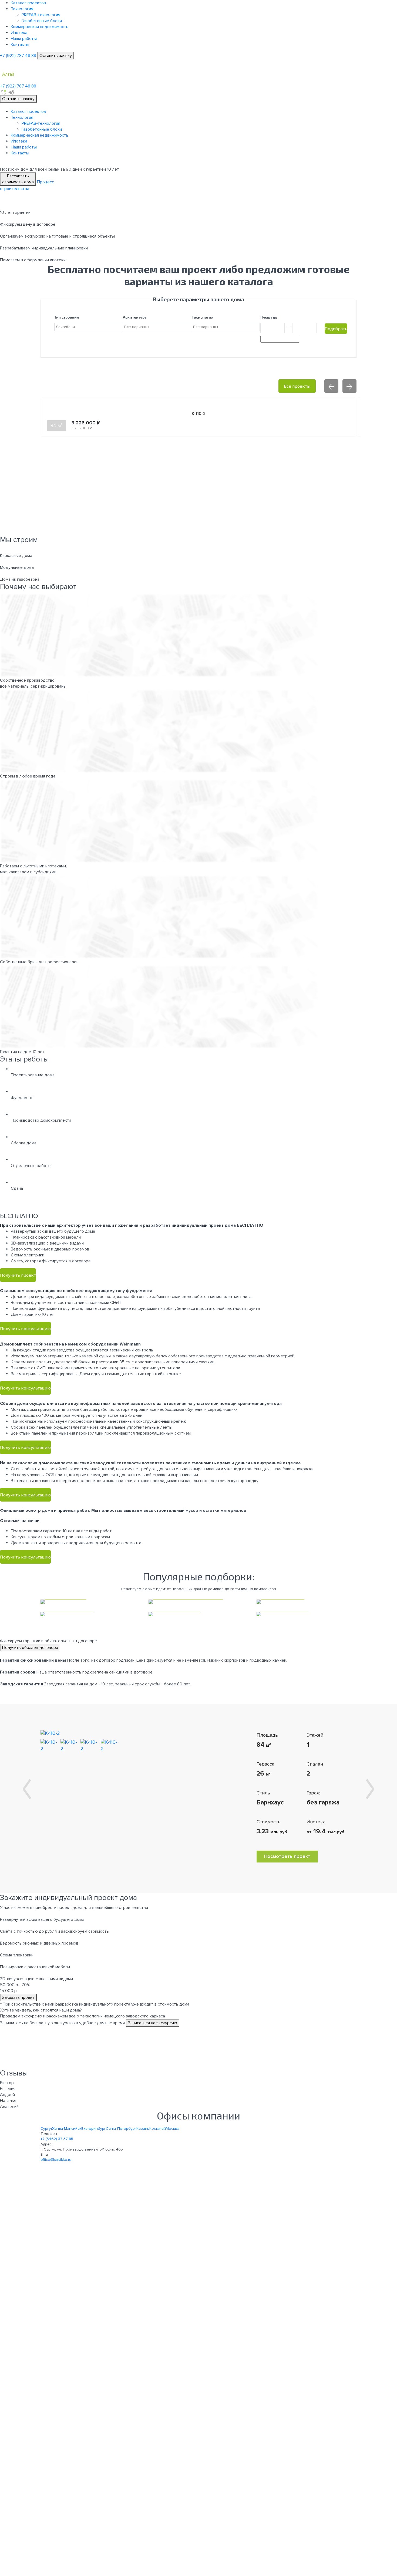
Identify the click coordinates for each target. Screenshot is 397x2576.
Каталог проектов (28, 3)
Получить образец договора (30, 1648)
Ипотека (19, 33)
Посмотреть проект (287, 1856)
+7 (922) (18, 56)
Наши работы (24, 39)
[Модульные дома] (307, 1602)
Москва (173, 2129)
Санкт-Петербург (121, 2129)
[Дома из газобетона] (90, 1614)
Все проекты (297, 386)
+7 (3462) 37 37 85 (57, 2139)
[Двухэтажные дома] (307, 1614)
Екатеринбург (94, 2129)
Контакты (20, 45)
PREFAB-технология (41, 15)
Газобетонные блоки (42, 21)
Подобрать (336, 328)
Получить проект (18, 1275)
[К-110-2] (50, 1733)
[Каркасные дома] (90, 1602)
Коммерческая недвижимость (40, 27)
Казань (143, 2129)
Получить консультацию (25, 1328)
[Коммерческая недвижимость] (198, 1602)
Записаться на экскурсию (153, 2023)
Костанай (158, 2129)
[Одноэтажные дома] (198, 1614)
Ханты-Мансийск (67, 2129)
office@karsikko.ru (56, 2160)
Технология (22, 9)
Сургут (46, 2129)
